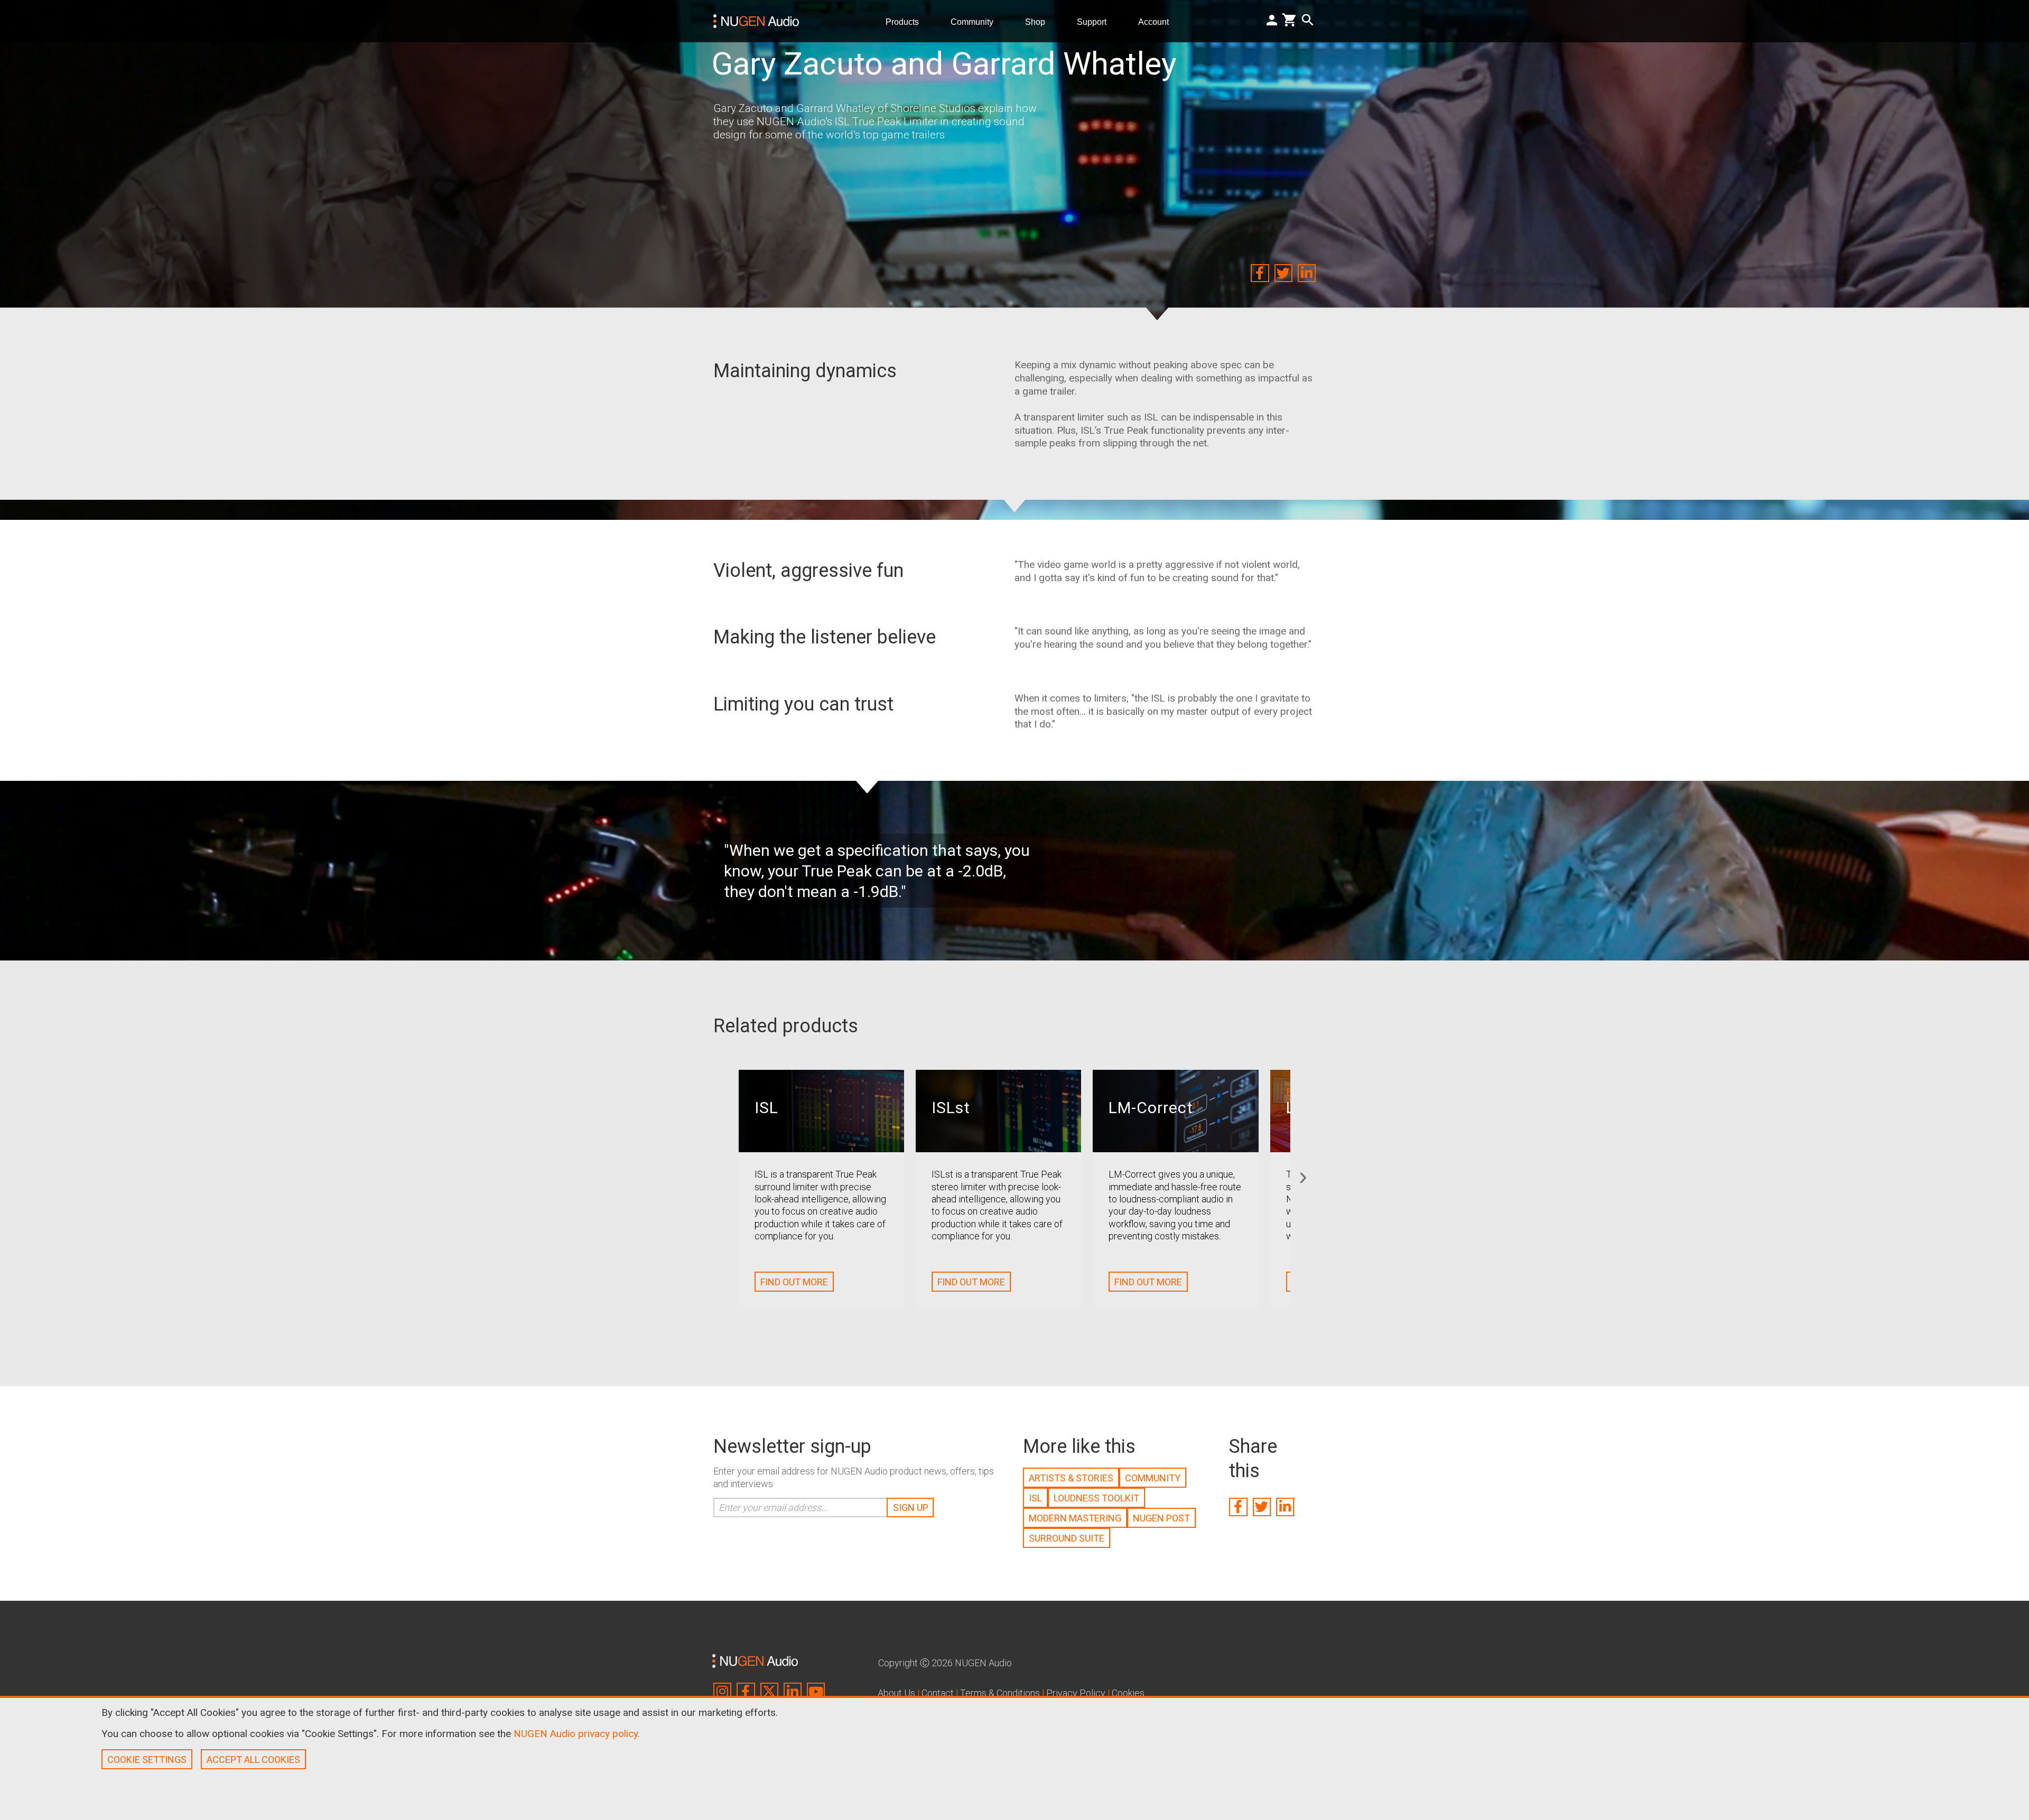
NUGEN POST (1161, 1518)
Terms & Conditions (1000, 1693)
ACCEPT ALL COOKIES (253, 1760)
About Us (896, 1693)
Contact (938, 1693)
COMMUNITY (1153, 1478)
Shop (1039, 21)
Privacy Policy (1076, 1693)
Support (1096, 21)
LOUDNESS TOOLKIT (1096, 1498)
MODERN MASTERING (1075, 1518)
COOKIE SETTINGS (147, 1760)
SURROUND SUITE (1067, 1538)
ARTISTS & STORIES (1071, 1478)
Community (976, 21)
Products (906, 21)
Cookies (1128, 1693)
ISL (1035, 1498)
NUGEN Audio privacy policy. (577, 1734)
